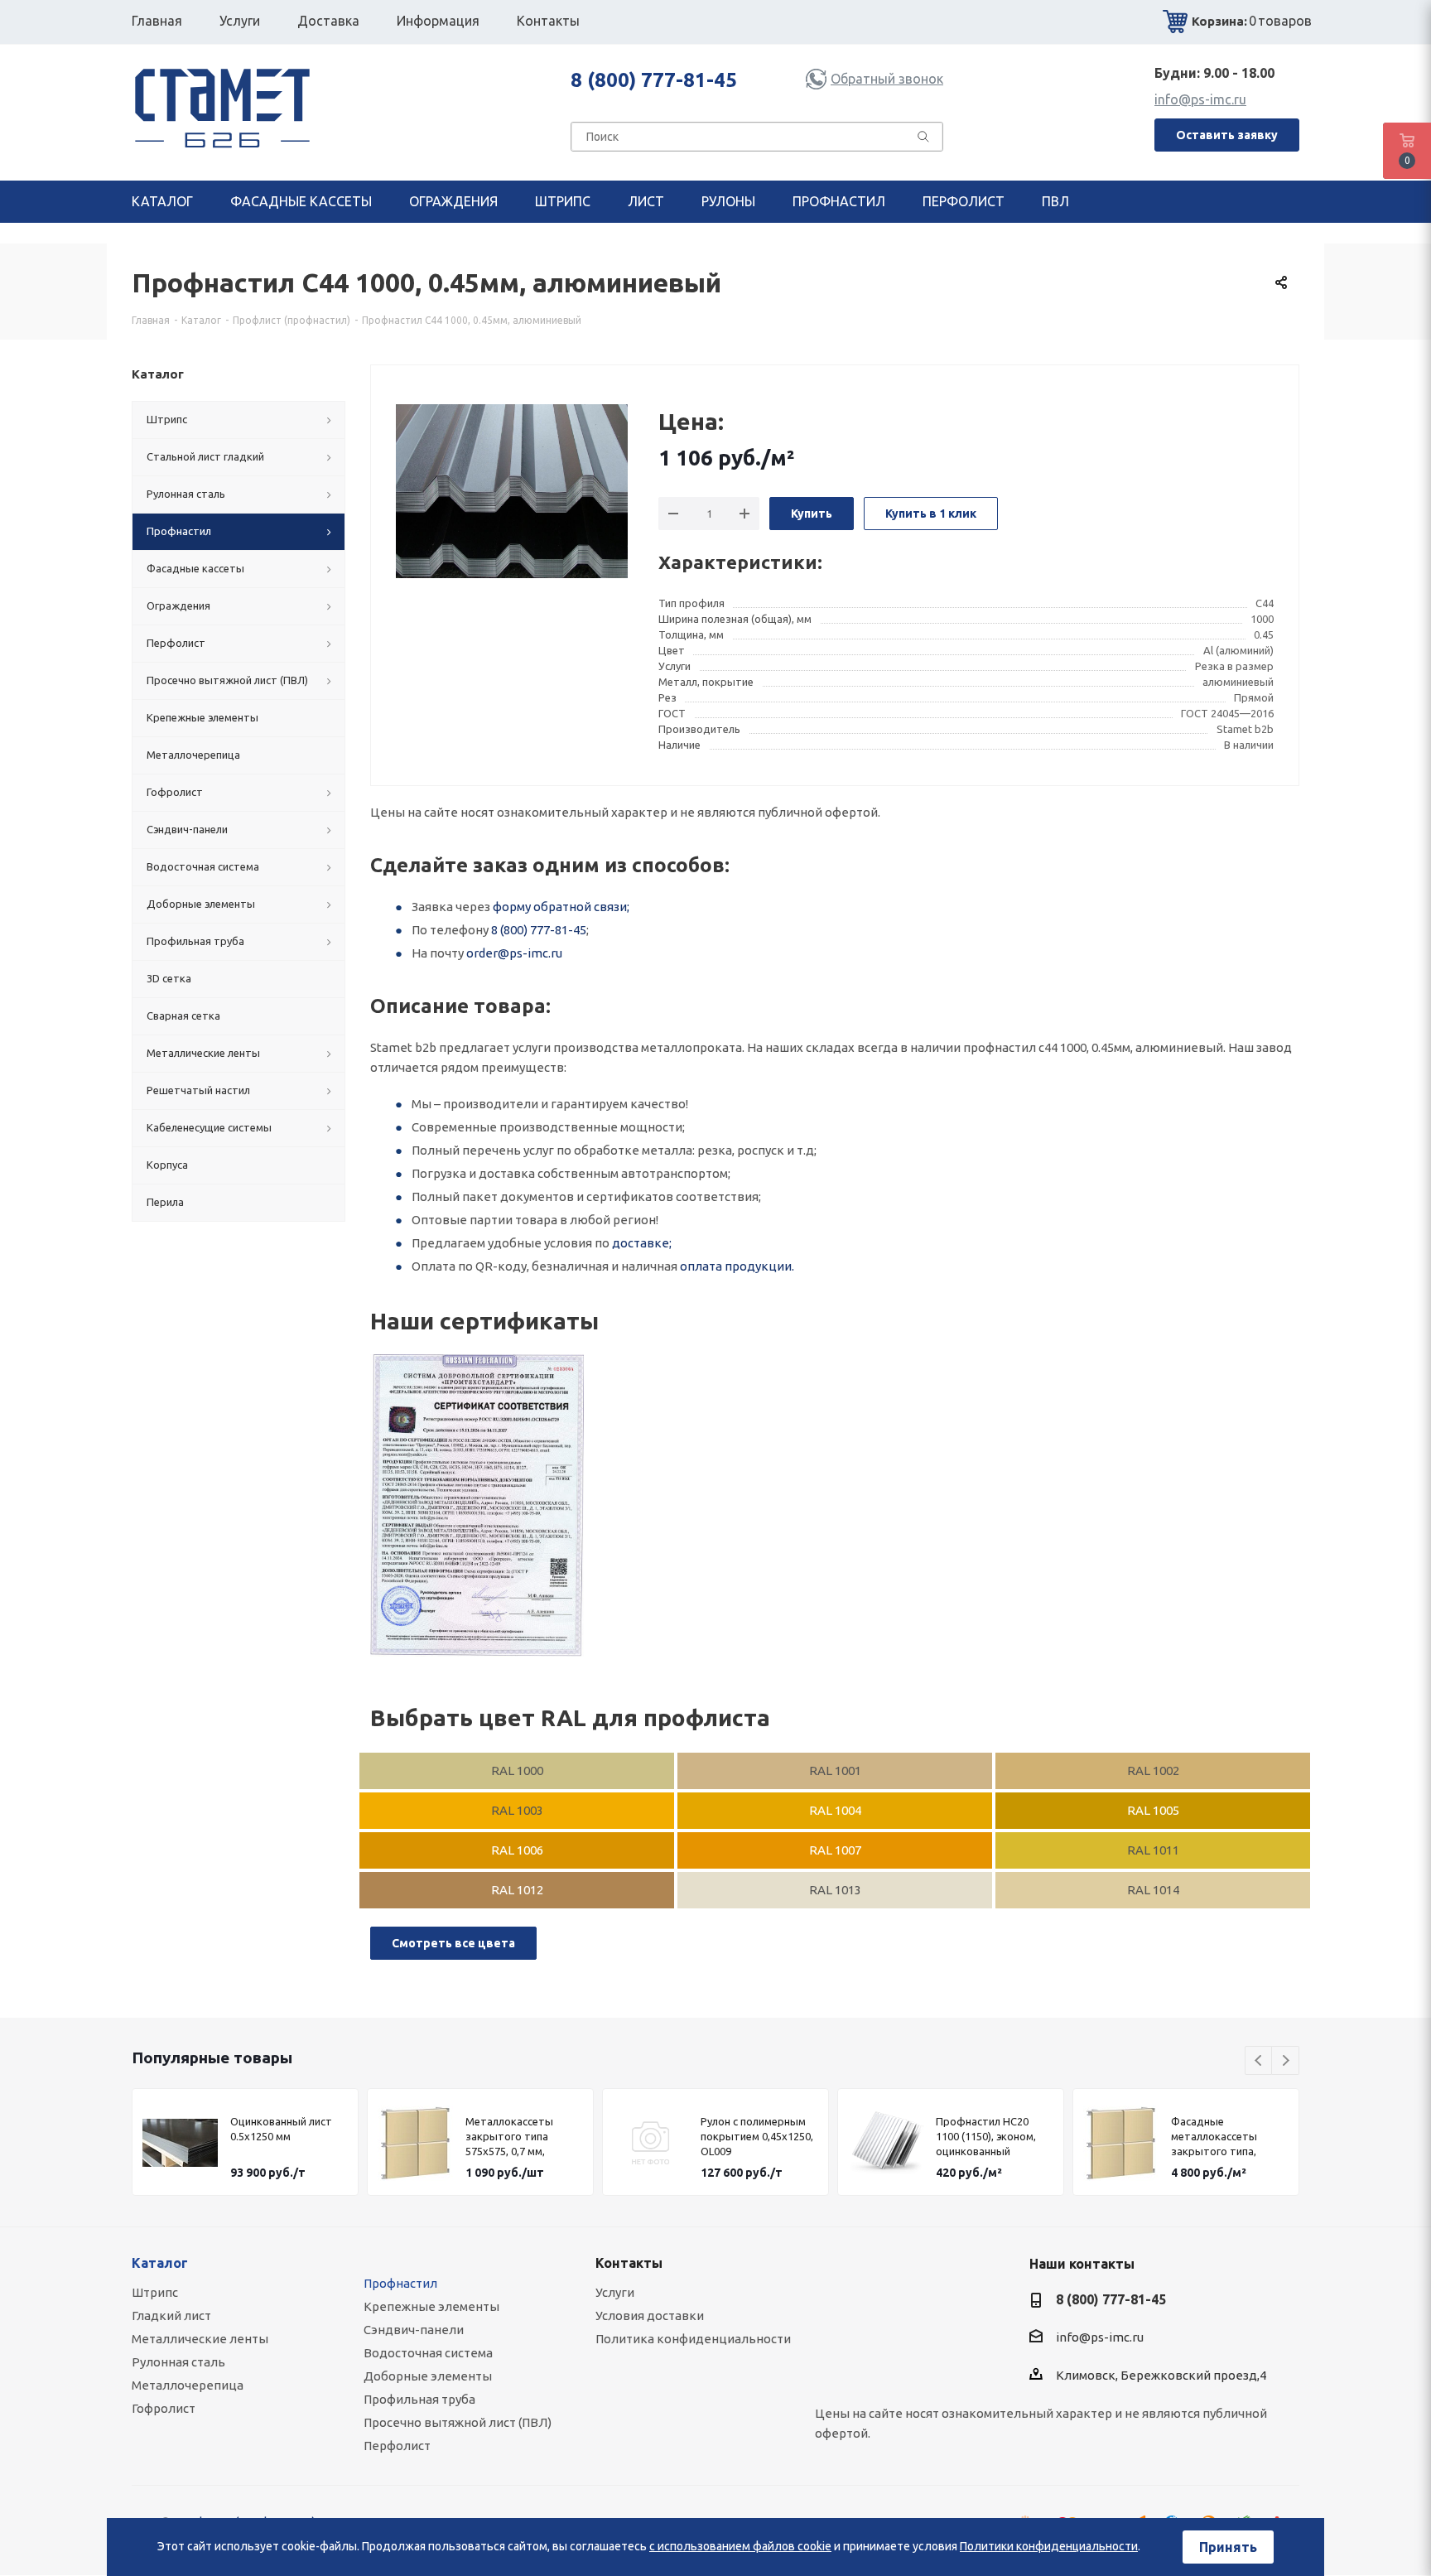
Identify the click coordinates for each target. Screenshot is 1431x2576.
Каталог (160, 2263)
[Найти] (923, 140)
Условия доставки (650, 2316)
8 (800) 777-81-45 (654, 80)
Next (1286, 2061)
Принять (1228, 2547)
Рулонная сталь (178, 2362)
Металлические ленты (200, 2339)
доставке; (642, 1243)
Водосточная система (428, 2353)
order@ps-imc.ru (514, 953)
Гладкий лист (171, 2316)
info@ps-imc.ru (1200, 99)
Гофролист (164, 2408)
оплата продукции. (737, 1266)
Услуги (615, 2292)
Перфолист (397, 2446)
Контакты (629, 2263)
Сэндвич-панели (414, 2330)
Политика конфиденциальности (693, 2339)
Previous (1259, 2061)
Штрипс (155, 2292)
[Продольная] (477, 1505)
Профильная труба (419, 2399)
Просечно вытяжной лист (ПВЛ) (458, 2422)
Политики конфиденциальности (1049, 2546)
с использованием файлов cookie (740, 2546)
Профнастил (400, 2283)
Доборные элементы (428, 2376)
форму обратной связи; (561, 907)
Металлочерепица (188, 2385)
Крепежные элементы (431, 2306)
